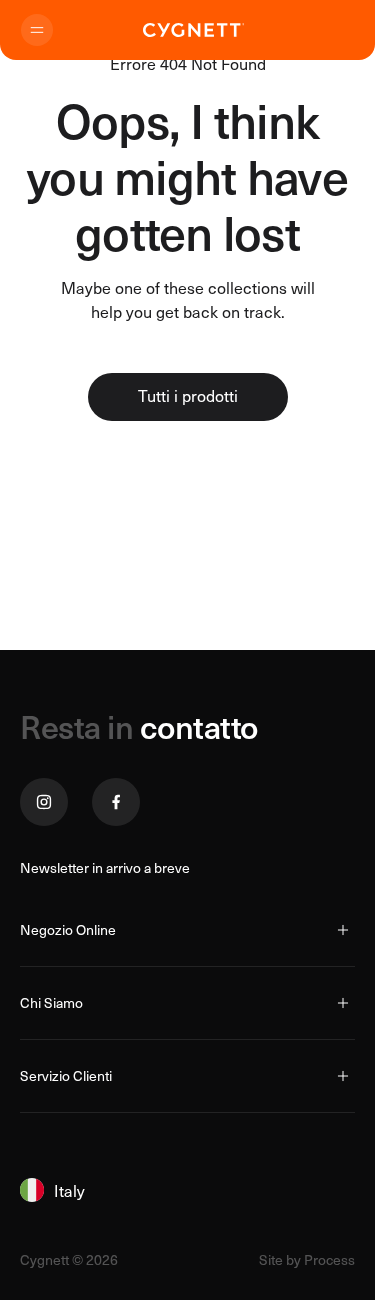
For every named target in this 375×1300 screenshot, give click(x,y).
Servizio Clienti (66, 1075)
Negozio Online (68, 929)
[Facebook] (116, 802)
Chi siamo (51, 1002)
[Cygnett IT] (194, 30)
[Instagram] (44, 802)
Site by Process (307, 1260)
